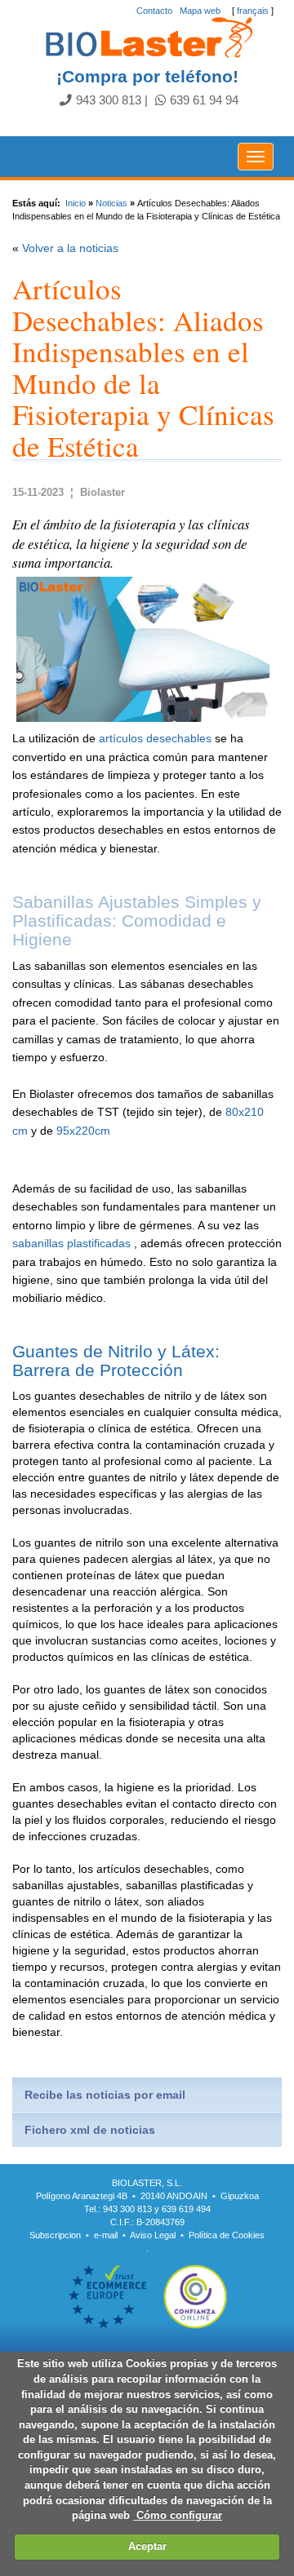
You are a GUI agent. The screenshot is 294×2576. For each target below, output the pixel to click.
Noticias (111, 203)
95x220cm (83, 1131)
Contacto (154, 11)
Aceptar (147, 2546)
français (253, 11)
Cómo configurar (178, 2515)
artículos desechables (155, 738)
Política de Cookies (227, 2235)
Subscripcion (55, 2235)
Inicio (76, 203)
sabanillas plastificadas (71, 1243)
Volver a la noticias (70, 248)
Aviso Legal (153, 2235)
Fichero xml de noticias (90, 2130)
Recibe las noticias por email (105, 2095)
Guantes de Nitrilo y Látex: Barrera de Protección (116, 1361)
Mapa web (200, 11)
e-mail (106, 2235)
